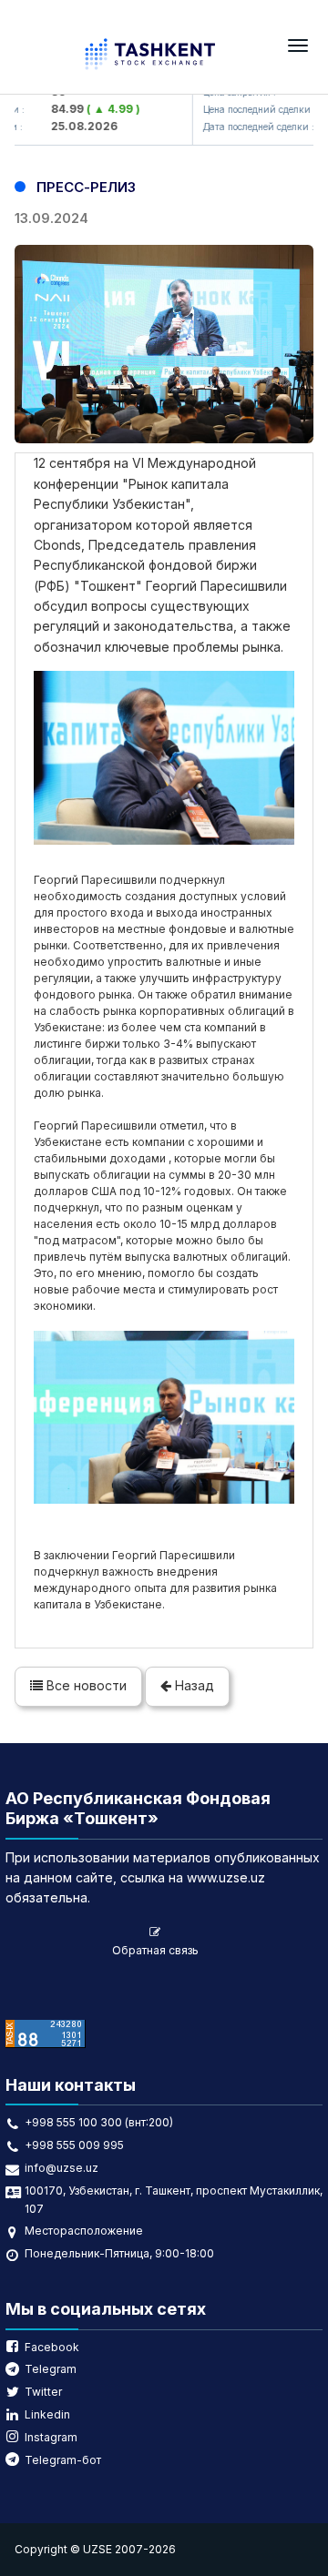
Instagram (51, 2437)
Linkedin (47, 2414)
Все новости (85, 1685)
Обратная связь (155, 1950)
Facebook (52, 2347)
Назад (193, 1685)
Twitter (43, 2392)
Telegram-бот (63, 2460)
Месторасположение (84, 2231)
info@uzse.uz (61, 2168)
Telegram (51, 2369)
